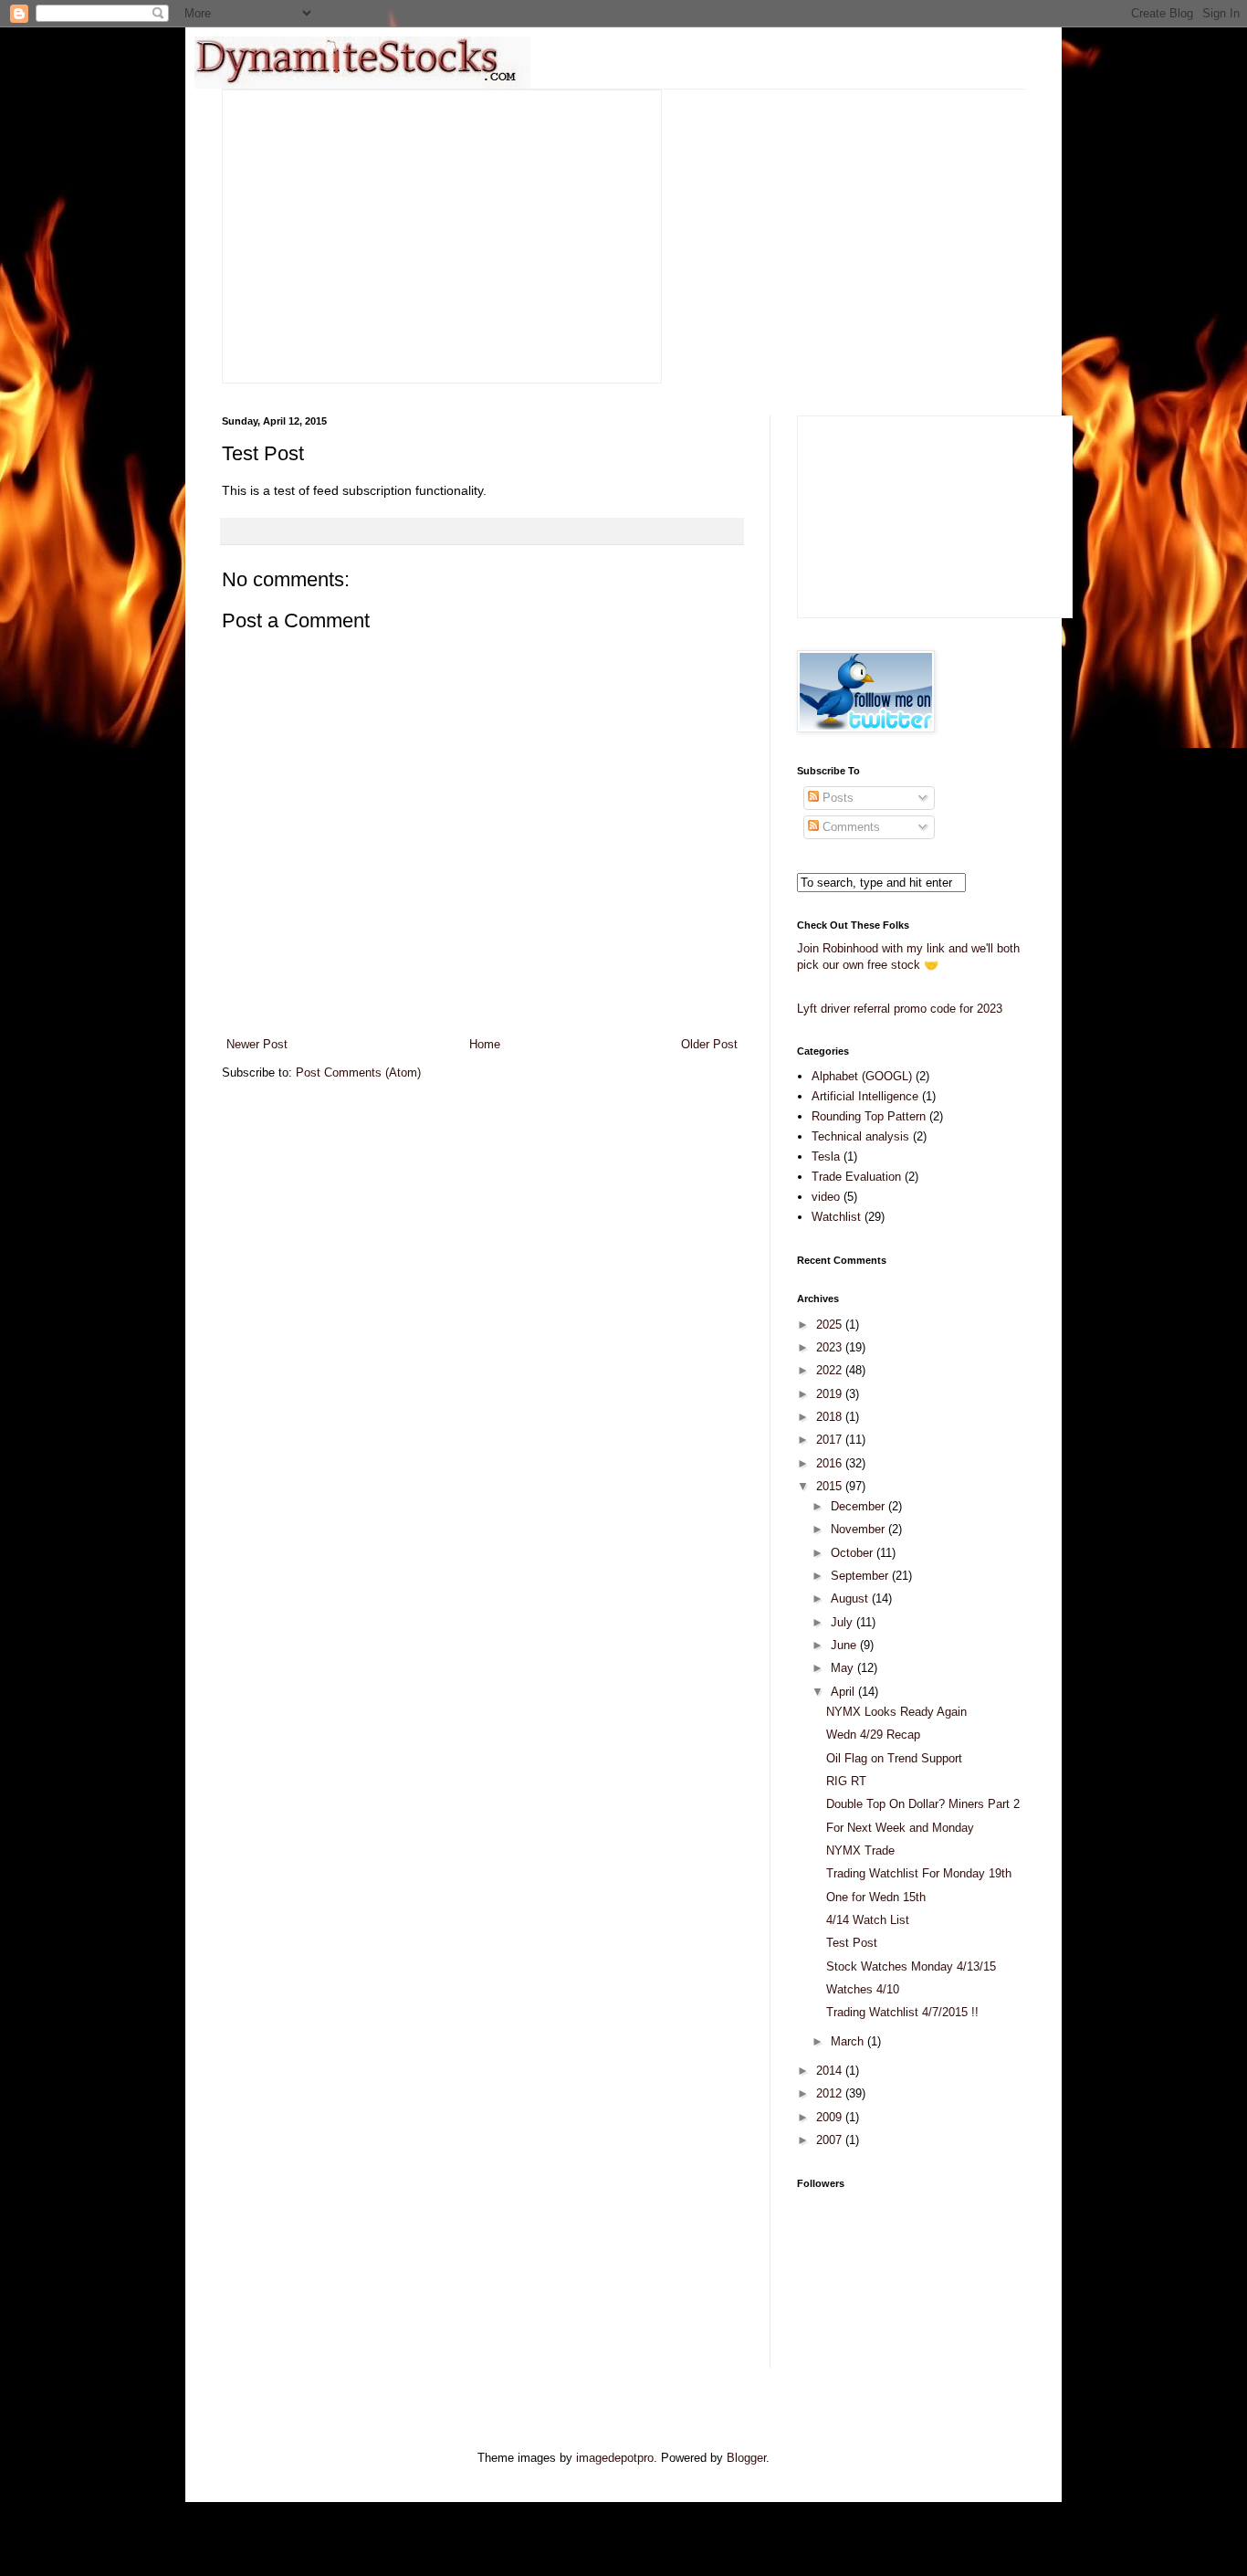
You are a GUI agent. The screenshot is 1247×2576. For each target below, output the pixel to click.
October (854, 1553)
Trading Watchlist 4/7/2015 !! (902, 2012)
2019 (831, 1394)
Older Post (709, 1044)
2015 (831, 1486)
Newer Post (257, 1044)
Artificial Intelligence (865, 1096)
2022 (831, 1370)
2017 (831, 1440)
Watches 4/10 (863, 1989)
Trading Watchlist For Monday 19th (919, 1873)
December (859, 1506)
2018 (831, 1417)
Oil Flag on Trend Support (894, 1758)
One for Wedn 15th (876, 1897)
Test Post (852, 1943)
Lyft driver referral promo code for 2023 (900, 1009)
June (845, 1645)
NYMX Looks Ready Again (896, 1712)
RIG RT (846, 1781)
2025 (831, 1325)
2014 (831, 2071)
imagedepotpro (615, 2458)
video (826, 1197)
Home (485, 1044)
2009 (831, 2117)
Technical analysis (860, 1136)
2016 (831, 1463)
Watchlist (836, 1217)
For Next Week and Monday (900, 1828)
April (844, 1692)
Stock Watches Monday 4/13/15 (911, 1966)
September (861, 1576)
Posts (836, 798)
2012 (831, 2093)
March (849, 2041)
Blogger (746, 2458)
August (851, 1598)
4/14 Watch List (868, 1920)
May (844, 1668)
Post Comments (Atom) (358, 1072)
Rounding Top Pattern (869, 1116)
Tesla (826, 1157)
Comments (849, 827)
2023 (831, 1347)
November (859, 1529)
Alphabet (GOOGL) (862, 1076)
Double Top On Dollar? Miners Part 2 (923, 1804)
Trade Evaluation (856, 1177)
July (844, 1622)
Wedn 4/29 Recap (873, 1735)
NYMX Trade (860, 1851)
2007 (831, 2140)
